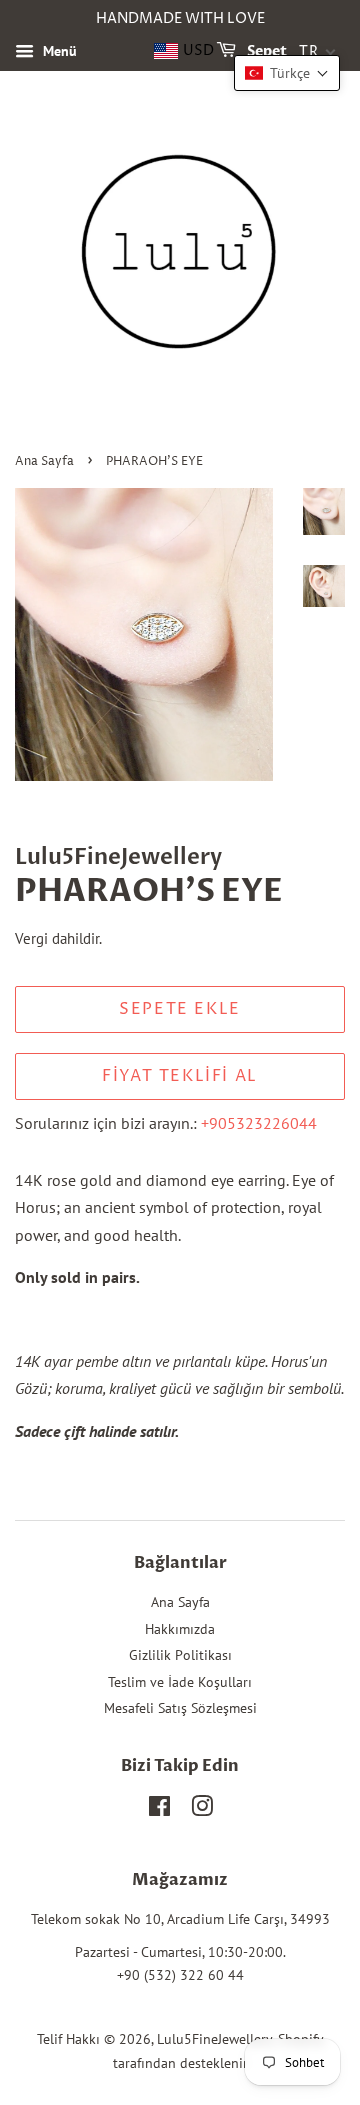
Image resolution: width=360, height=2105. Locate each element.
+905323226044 (259, 1123)
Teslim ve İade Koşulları (180, 1682)
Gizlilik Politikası (180, 1655)
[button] (287, 73)
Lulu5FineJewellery (214, 2039)
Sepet (265, 51)
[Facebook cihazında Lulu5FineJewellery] (159, 1810)
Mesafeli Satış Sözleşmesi (180, 1708)
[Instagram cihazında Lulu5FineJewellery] (202, 1810)
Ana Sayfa (44, 461)
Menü (58, 51)
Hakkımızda (180, 1629)
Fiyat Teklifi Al (180, 1076)
